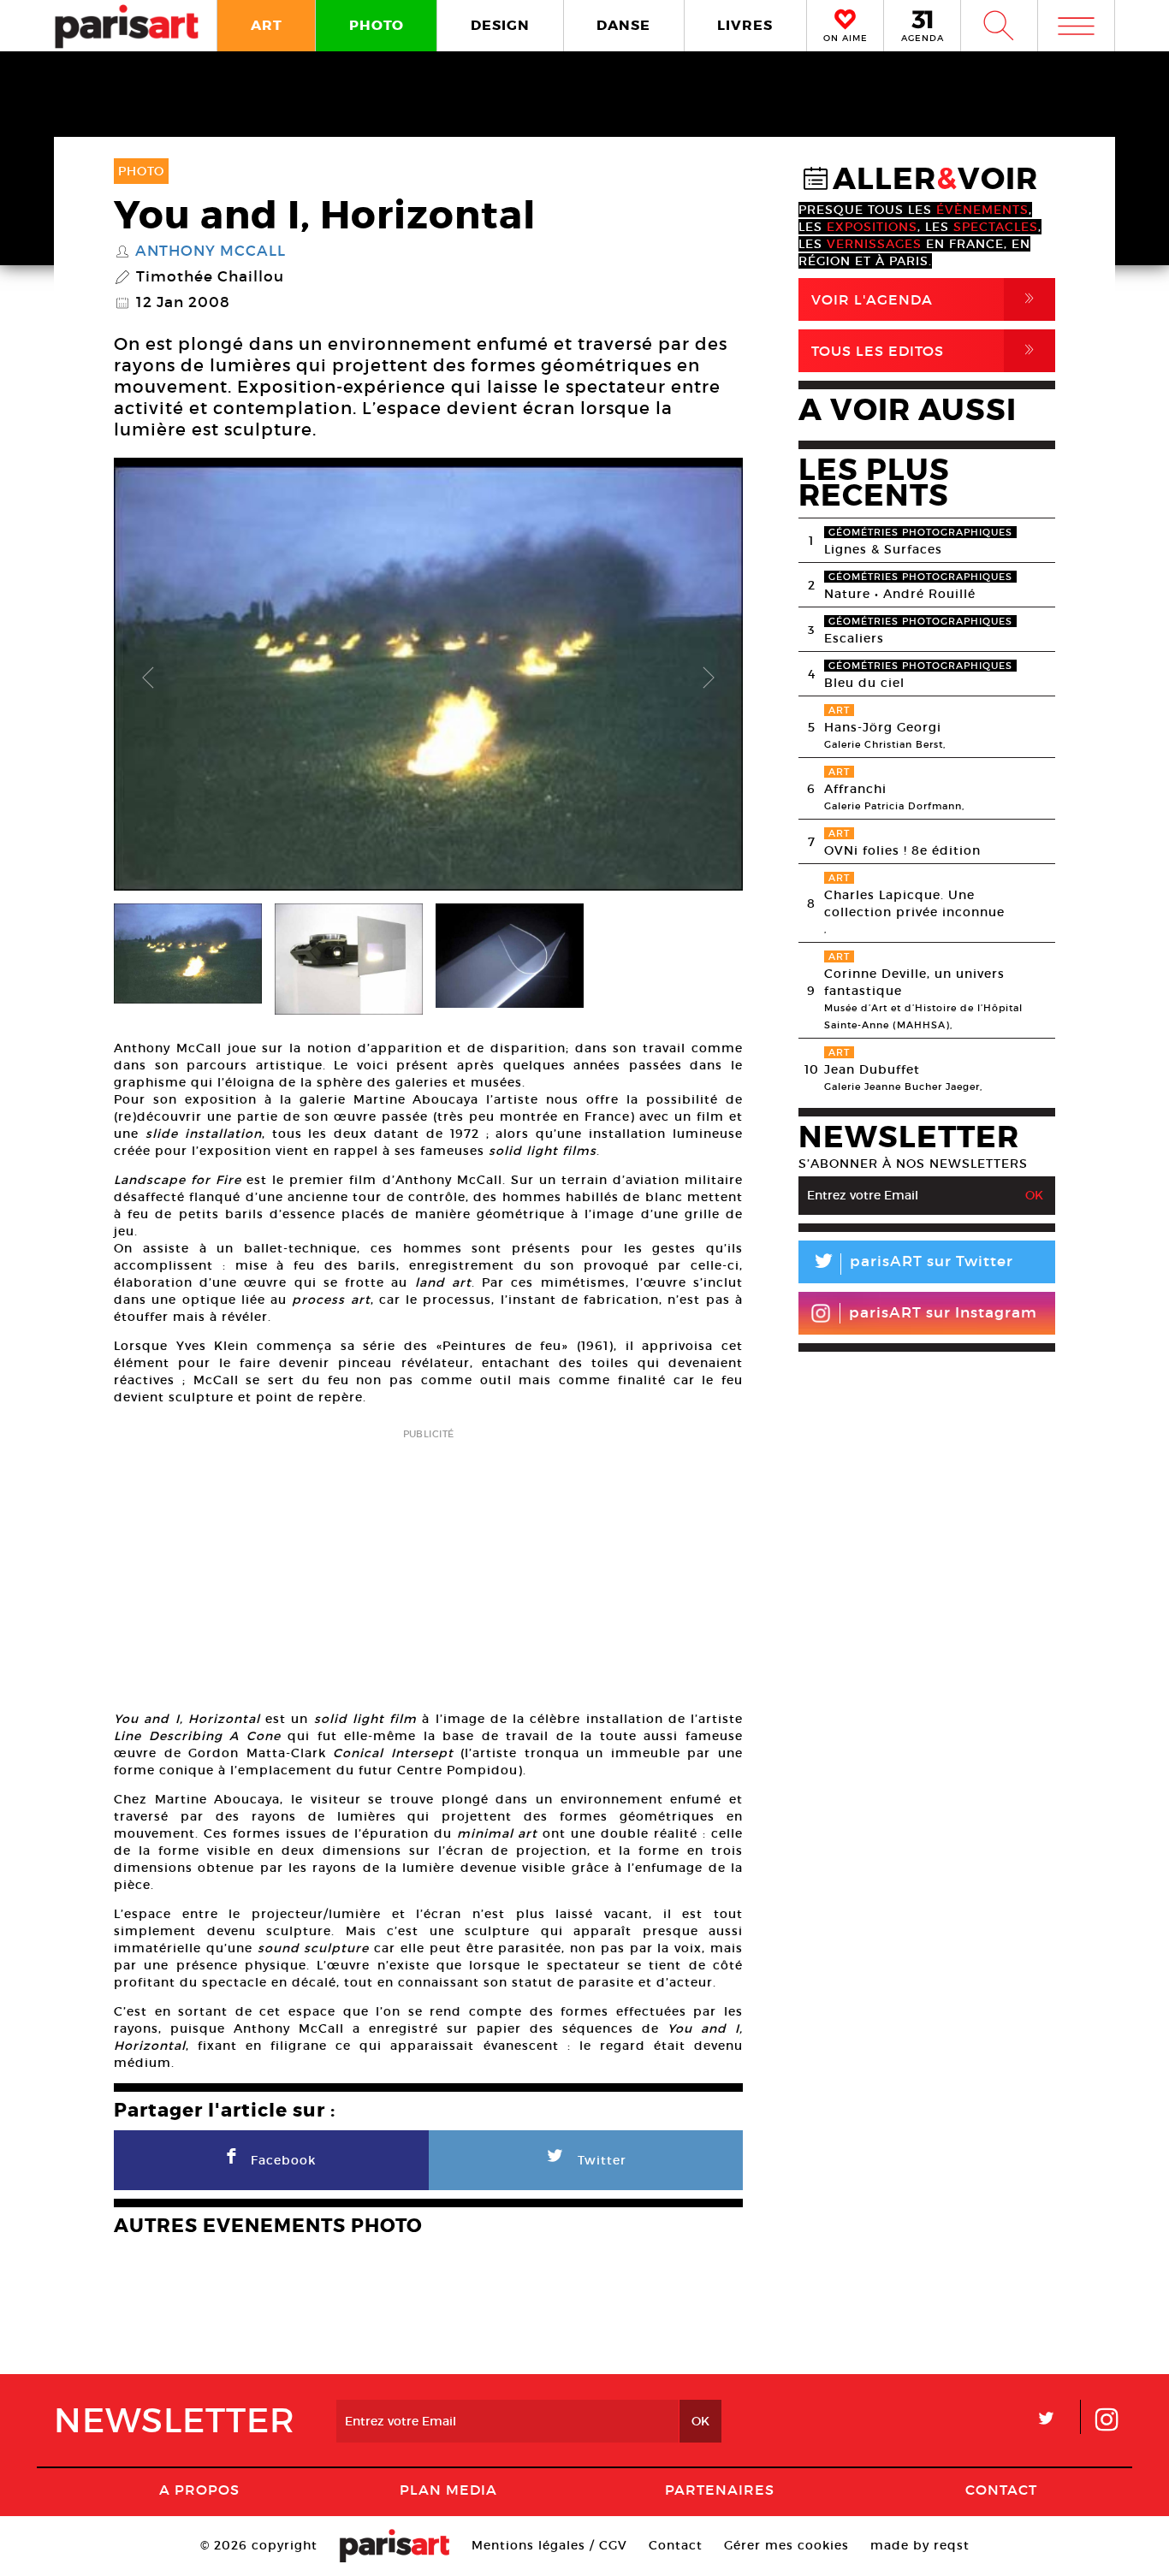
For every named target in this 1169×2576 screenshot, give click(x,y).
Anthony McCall (211, 252)
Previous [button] (148, 678)
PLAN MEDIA (448, 2490)
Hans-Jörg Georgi (883, 727)
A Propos (199, 2490)
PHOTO (377, 25)
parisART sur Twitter (912, 1264)
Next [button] (709, 678)
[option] (428, 678)
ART (267, 25)
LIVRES (745, 25)
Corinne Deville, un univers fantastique (914, 982)
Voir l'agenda (926, 299)
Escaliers (854, 638)
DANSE (623, 25)
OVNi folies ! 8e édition (902, 850)
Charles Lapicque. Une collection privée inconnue (914, 903)
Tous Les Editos (926, 350)
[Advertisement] (428, 1564)
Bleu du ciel (864, 683)
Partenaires (720, 2490)
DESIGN (500, 25)
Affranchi (855, 789)
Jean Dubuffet (872, 1069)
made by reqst (920, 2545)
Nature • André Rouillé (900, 594)
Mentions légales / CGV (549, 2545)
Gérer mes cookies (786, 2545)
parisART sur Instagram (943, 1313)
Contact (1001, 2490)
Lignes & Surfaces (883, 549)
